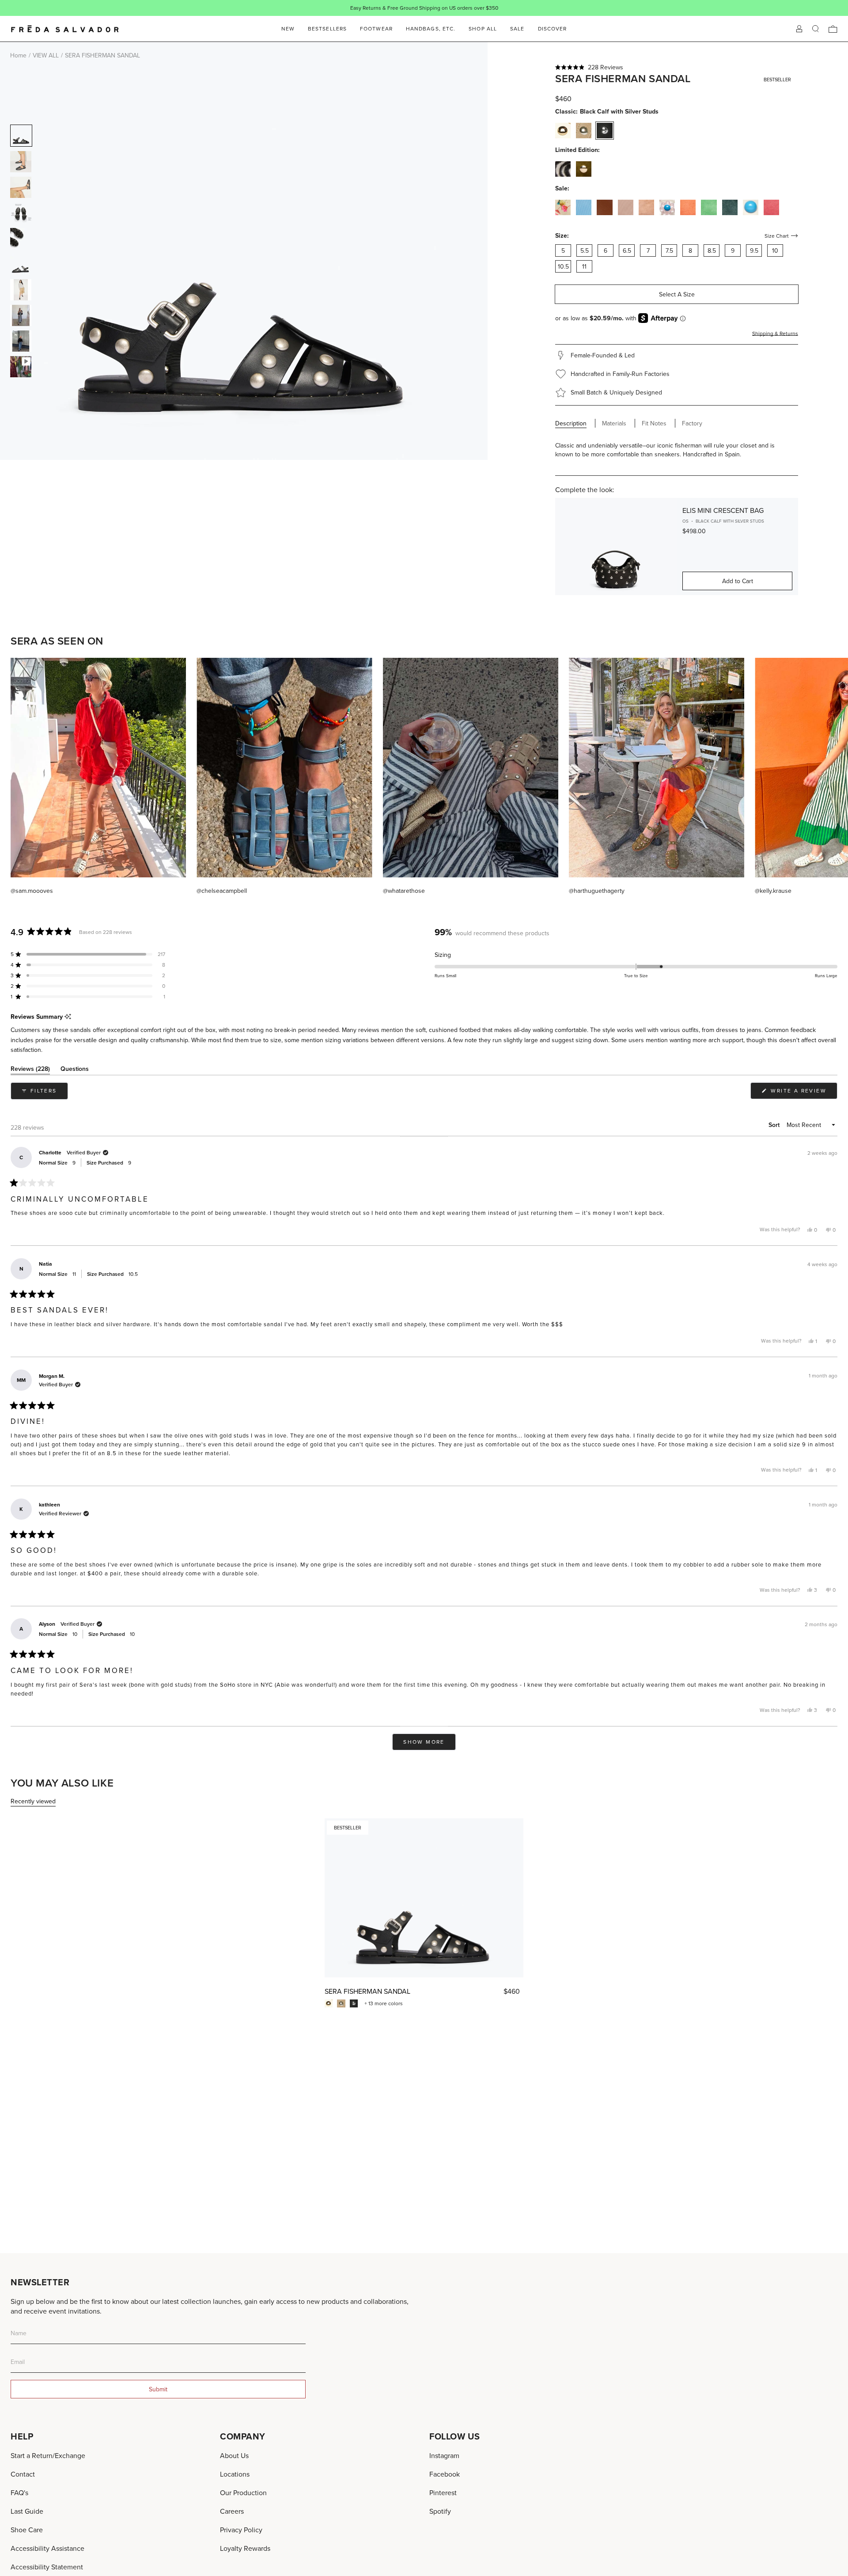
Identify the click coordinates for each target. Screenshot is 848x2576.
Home (18, 55)
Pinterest (443, 2493)
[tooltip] (68, 1017)
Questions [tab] (75, 1070)
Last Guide (27, 2511)
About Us (234, 2455)
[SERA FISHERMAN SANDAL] (424, 1898)
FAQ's (19, 2493)
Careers (232, 2511)
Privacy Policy (241, 2530)
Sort (775, 1125)
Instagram (444, 2455)
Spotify (440, 2511)
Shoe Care (27, 2530)
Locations (235, 2474)
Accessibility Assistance (47, 2548)
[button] (677, 67)
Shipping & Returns (775, 333)
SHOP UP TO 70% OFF (453, 8)
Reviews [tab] (30, 1070)
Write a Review (803, 1093)
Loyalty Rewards (245, 2548)
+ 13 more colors (384, 2003)
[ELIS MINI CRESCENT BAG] (616, 546)
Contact (23, 2474)
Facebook (445, 2474)
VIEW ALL (46, 55)
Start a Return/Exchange (48, 2455)
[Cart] (833, 29)
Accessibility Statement (47, 2567)
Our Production (243, 2493)
